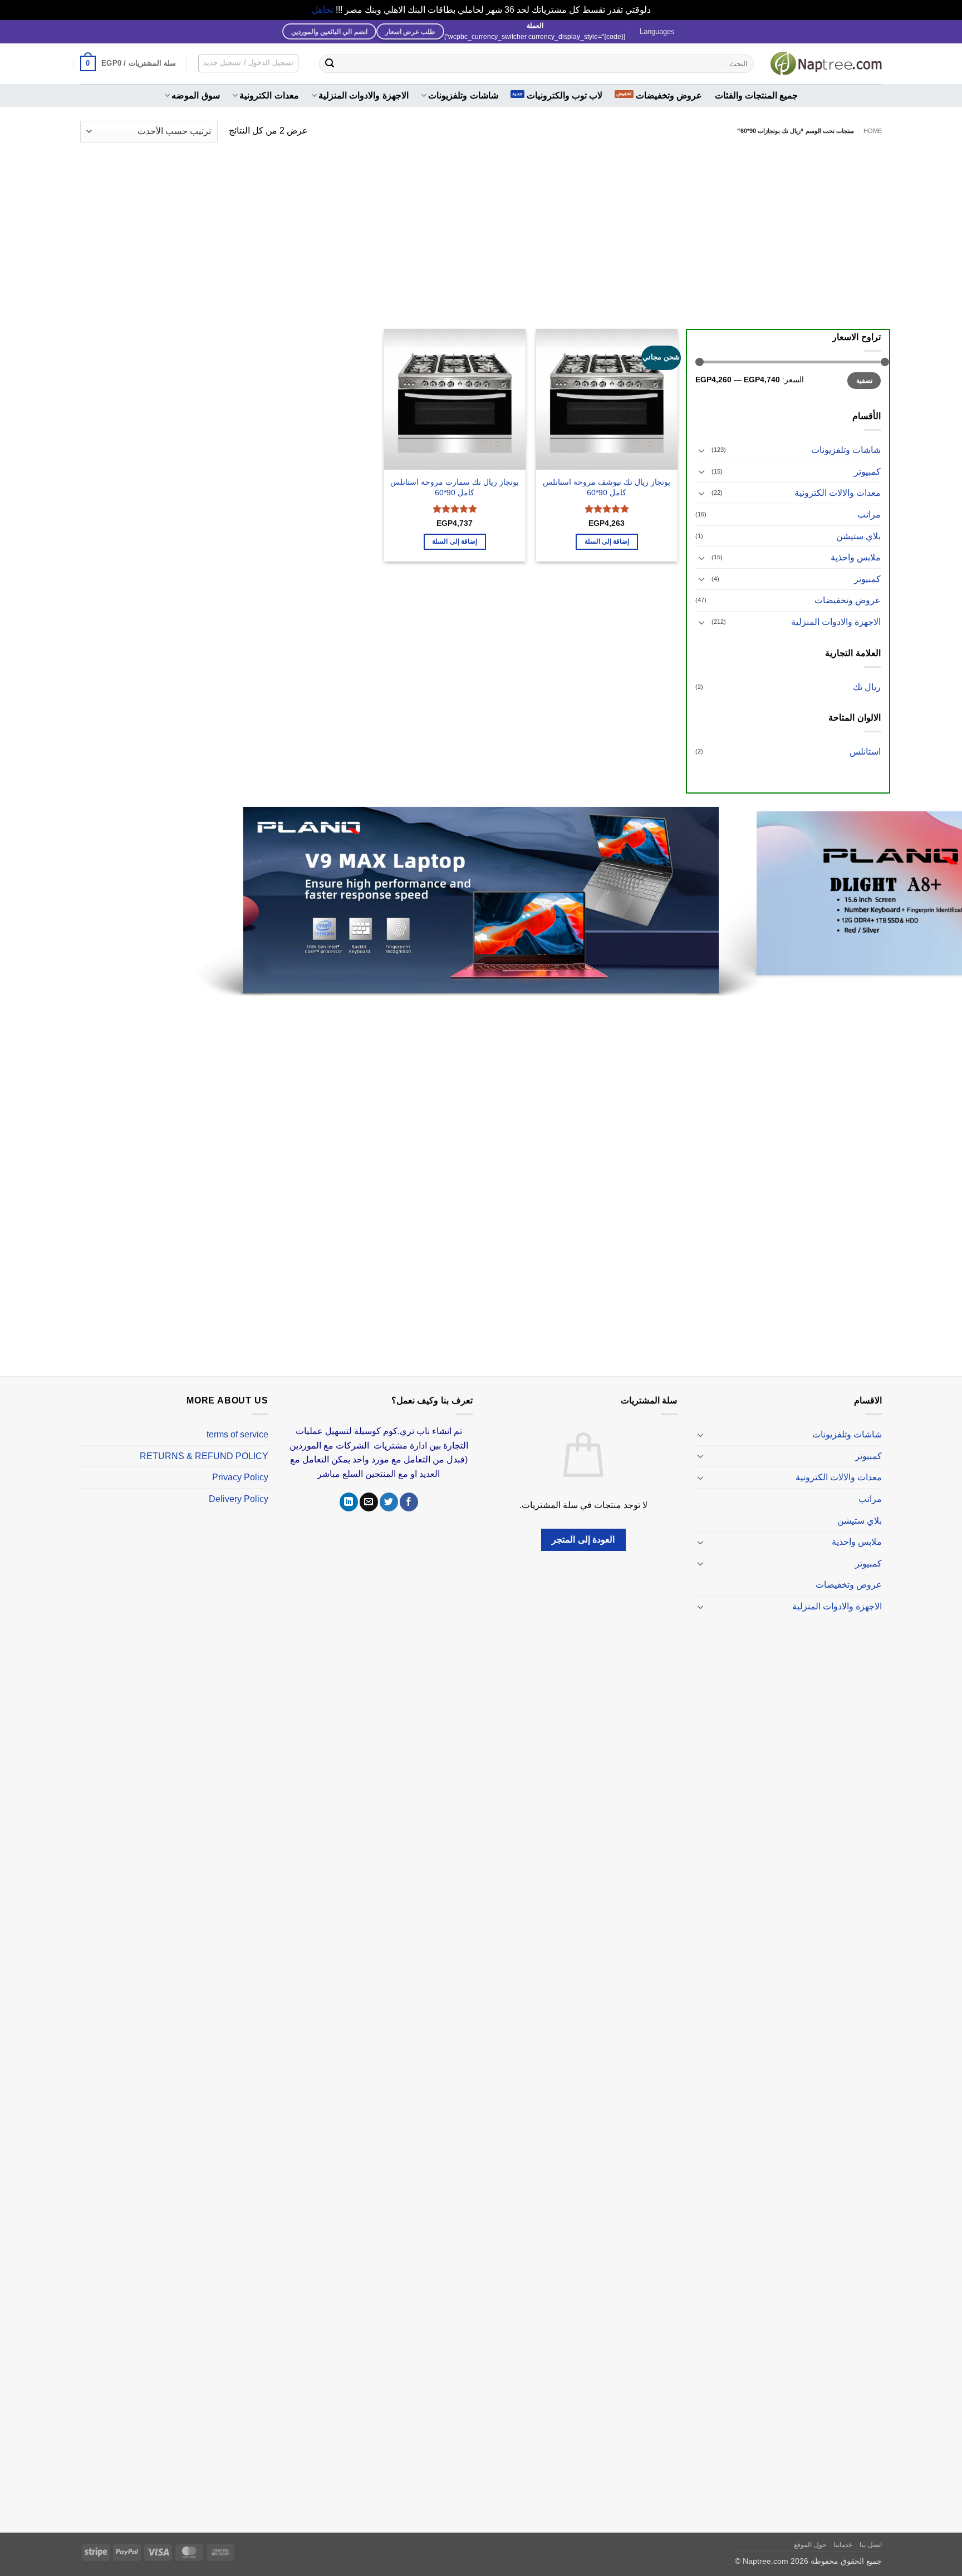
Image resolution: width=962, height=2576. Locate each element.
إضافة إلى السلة (607, 541)
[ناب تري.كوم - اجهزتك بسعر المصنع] (826, 63)
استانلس (865, 752)
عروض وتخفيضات (669, 95)
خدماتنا (843, 2531)
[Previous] (929, 896)
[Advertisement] (481, 229)
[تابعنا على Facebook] (409, 1489)
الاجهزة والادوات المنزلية (364, 95)
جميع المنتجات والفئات (757, 95)
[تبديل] (702, 450)
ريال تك (867, 687)
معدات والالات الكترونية (838, 493)
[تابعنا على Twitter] (389, 1489)
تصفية (864, 381)
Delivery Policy (239, 1486)
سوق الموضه (195, 95)
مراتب (869, 514)
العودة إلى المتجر (583, 1527)
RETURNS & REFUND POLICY (204, 1443)
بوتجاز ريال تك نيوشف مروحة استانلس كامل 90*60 (607, 487)
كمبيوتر (867, 472)
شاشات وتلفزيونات (463, 95)
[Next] (25, 896)
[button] (128, 63)
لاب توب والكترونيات (565, 95)
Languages (657, 31)
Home (873, 131)
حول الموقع (810, 2531)
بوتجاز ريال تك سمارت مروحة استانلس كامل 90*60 (455, 487)
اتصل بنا (871, 2531)
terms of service (237, 1421)
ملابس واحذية (856, 557)
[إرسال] (330, 63)
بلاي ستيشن (858, 536)
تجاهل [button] (323, 10)
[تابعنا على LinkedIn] (349, 1489)
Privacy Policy (240, 1464)
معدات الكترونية (269, 95)
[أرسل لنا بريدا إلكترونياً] (369, 1489)
